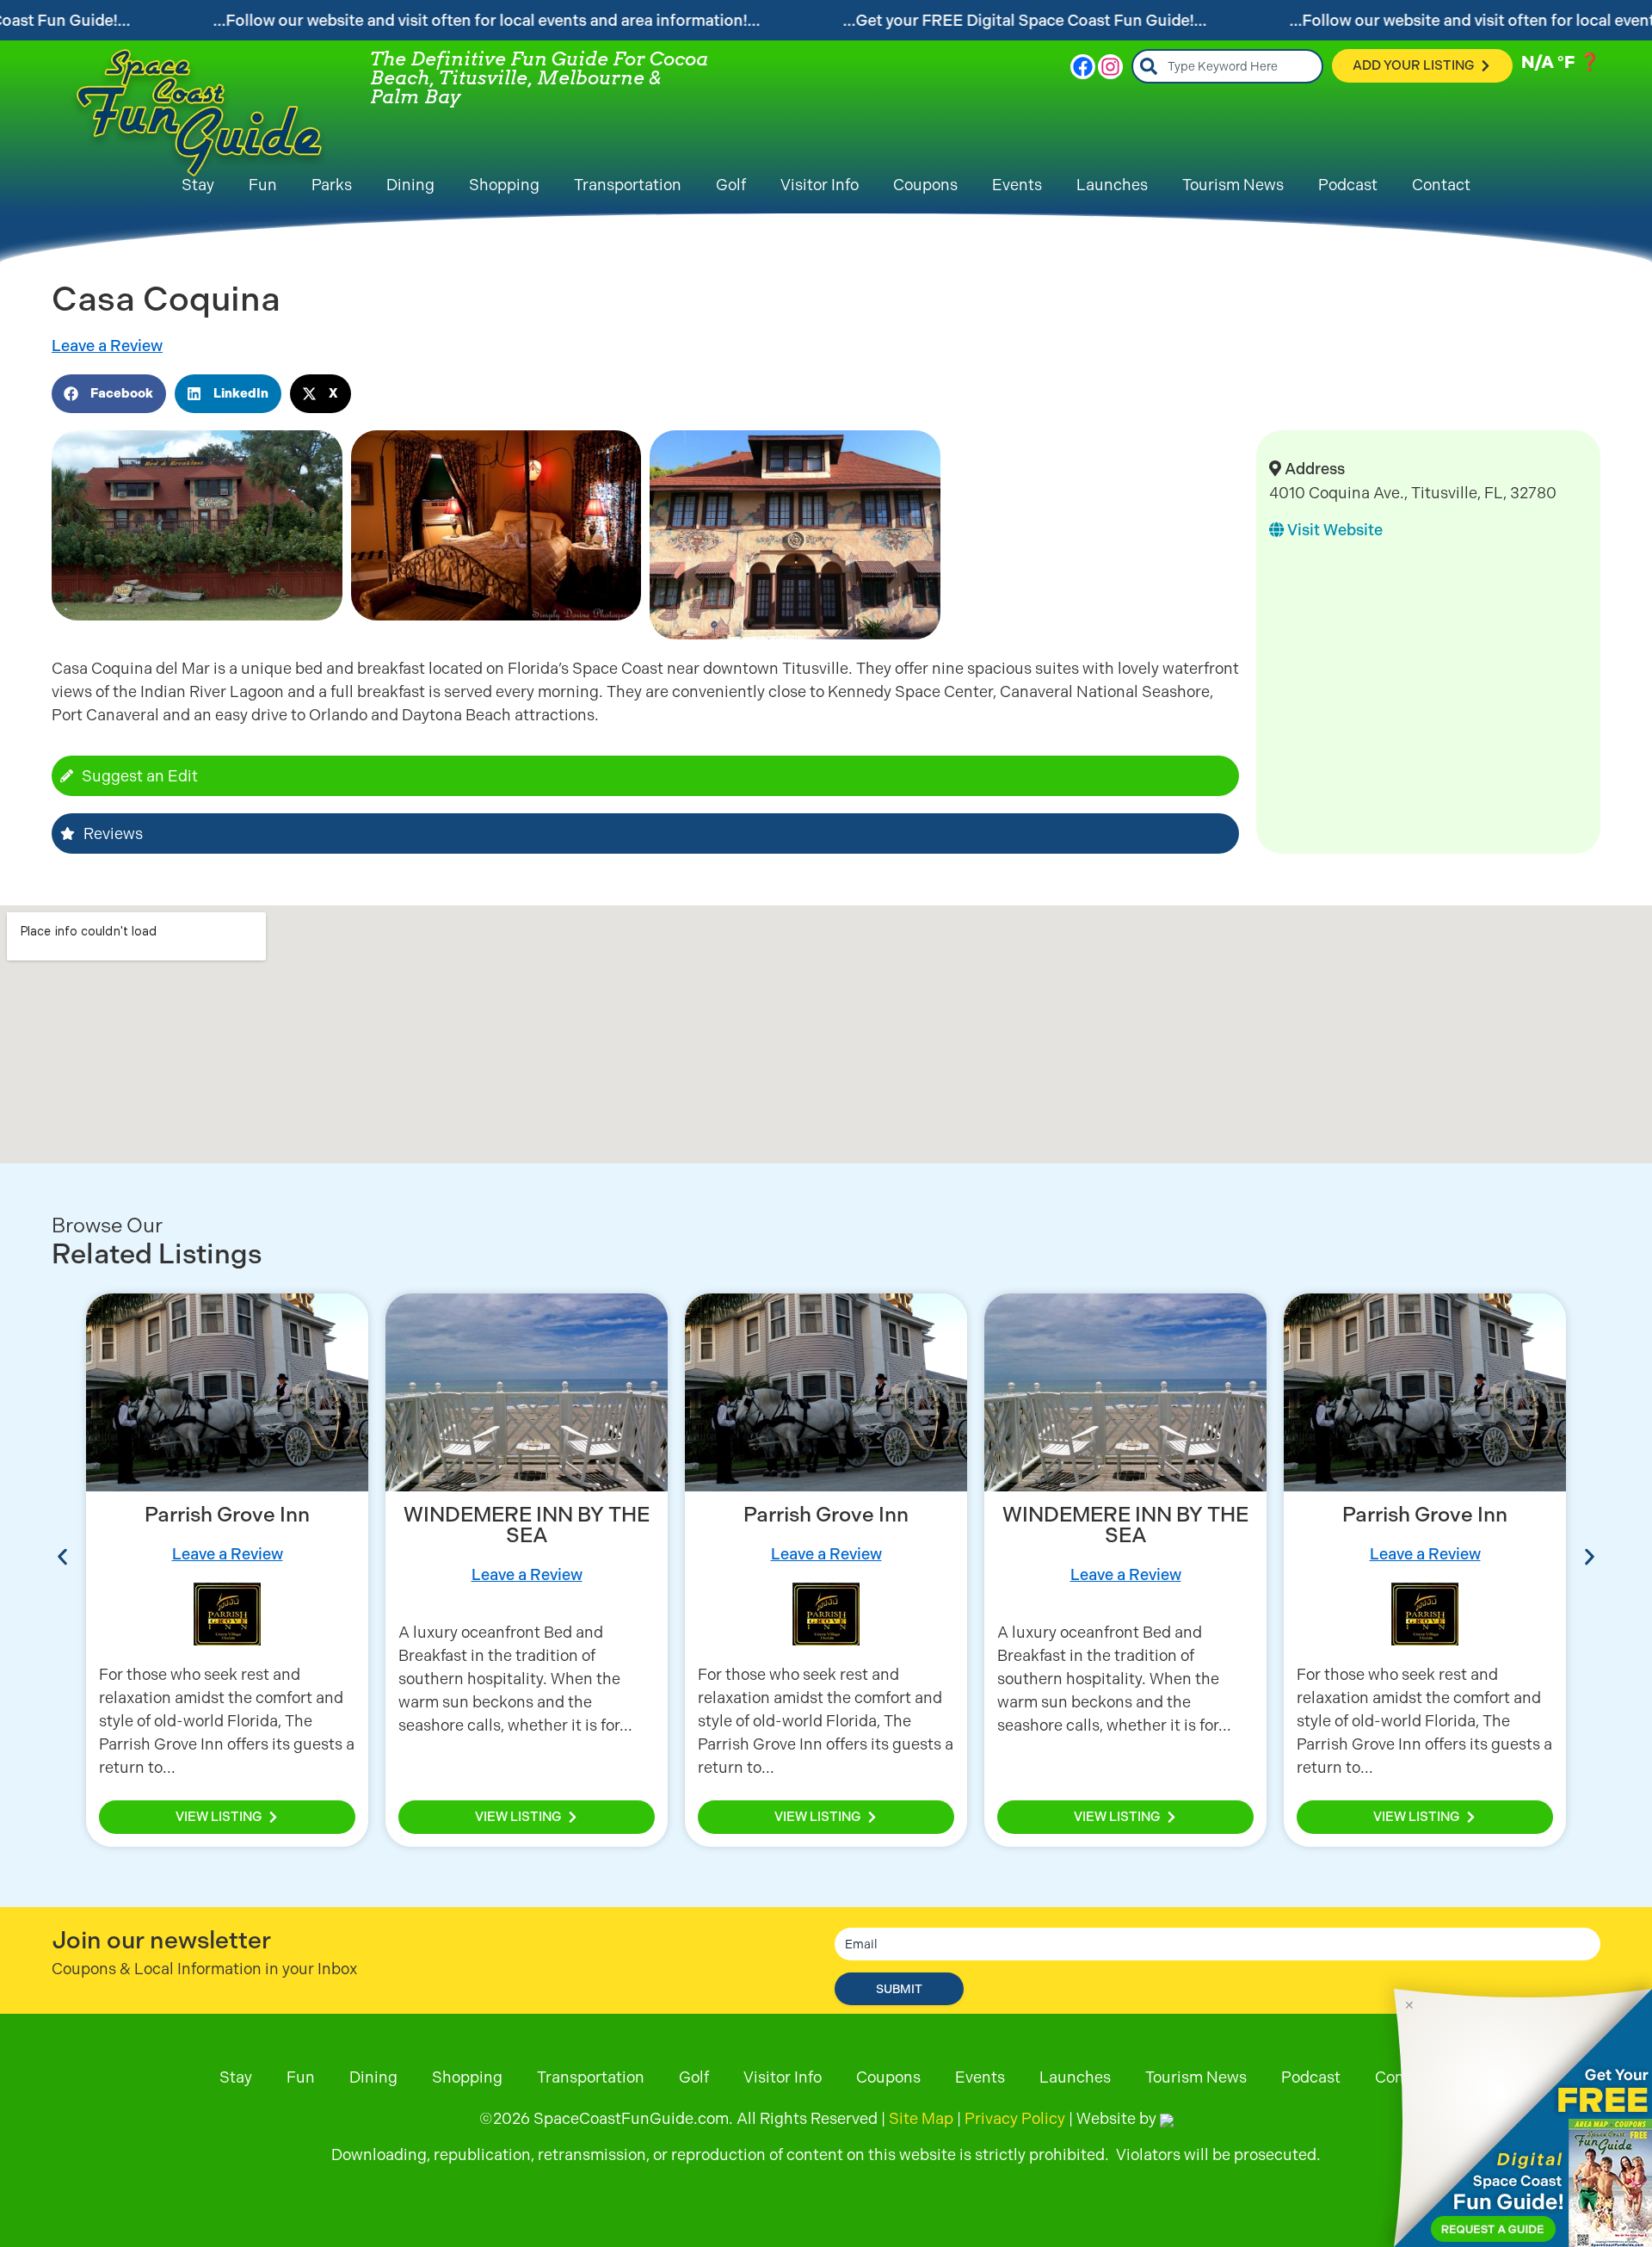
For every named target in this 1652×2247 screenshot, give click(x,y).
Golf (731, 185)
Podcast (1348, 185)
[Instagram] (1110, 67)
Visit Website (1333, 530)
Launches (1112, 185)
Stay (198, 185)
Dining (410, 185)
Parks (332, 185)
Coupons (925, 185)
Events (1017, 185)
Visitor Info (820, 185)
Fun (263, 185)
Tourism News (1233, 185)
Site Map (921, 2118)
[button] (109, 394)
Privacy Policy (1015, 2118)
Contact (1441, 185)
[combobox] (1227, 66)
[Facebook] (1083, 67)
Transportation (628, 185)
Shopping (504, 185)
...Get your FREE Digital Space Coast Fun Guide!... (1025, 20)
